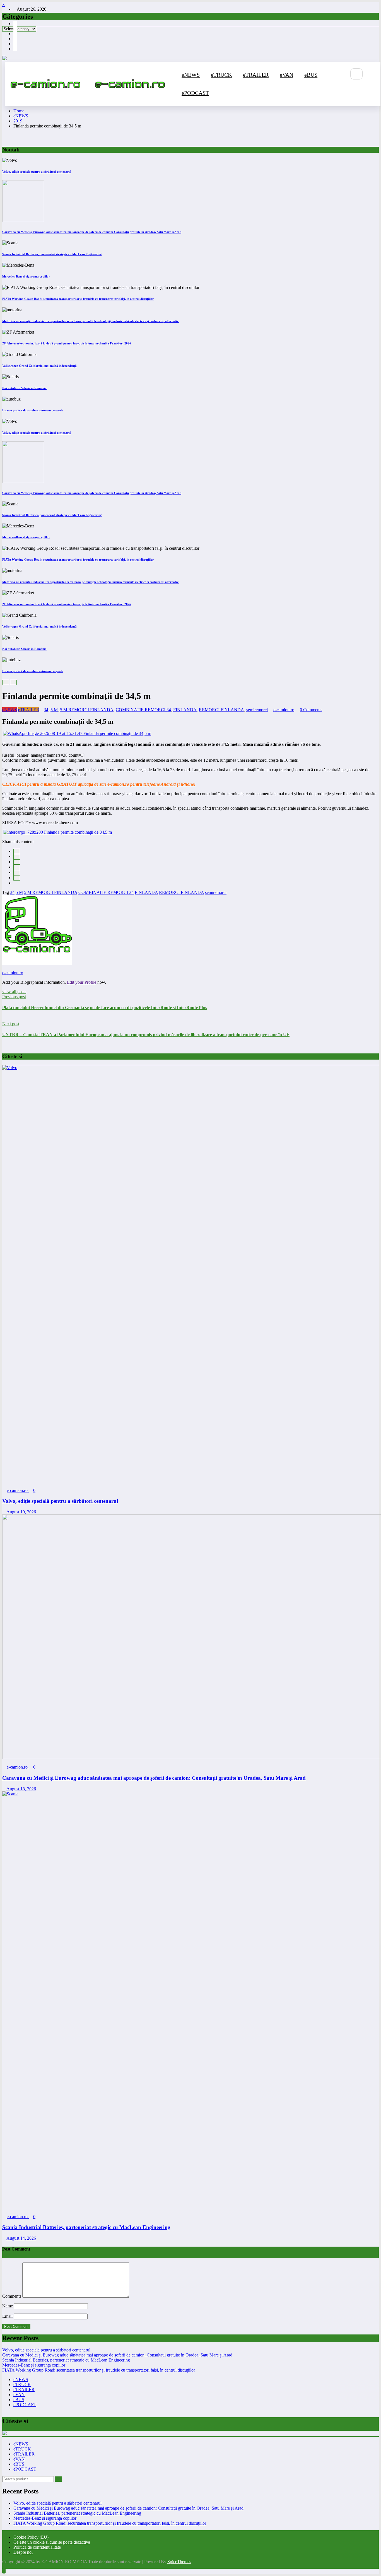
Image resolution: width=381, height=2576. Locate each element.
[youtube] (15, 34)
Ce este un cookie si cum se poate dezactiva (52, 2542)
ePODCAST (195, 93)
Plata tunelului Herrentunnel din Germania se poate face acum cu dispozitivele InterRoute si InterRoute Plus (105, 1008)
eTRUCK (221, 75)
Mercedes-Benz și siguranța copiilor (26, 276)
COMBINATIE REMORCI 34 (143, 710)
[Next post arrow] (4, 1045)
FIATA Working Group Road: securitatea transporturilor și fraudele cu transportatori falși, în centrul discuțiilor (78, 299)
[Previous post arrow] (4, 1019)
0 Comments (311, 710)
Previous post (14, 997)
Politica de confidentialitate (37, 2547)
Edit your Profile (82, 982)
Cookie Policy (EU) (31, 2537)
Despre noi (23, 2552)
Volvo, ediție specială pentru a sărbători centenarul (37, 172)
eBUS (311, 75)
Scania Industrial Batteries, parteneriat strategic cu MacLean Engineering (52, 254)
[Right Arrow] (13, 682)
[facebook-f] (15, 24)
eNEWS (191, 75)
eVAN (286, 75)
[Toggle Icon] (343, 93)
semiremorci (257, 710)
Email (8, 2316)
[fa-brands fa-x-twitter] (15, 39)
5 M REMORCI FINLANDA (87, 710)
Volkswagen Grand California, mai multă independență (39, 366)
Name (8, 2306)
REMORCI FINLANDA (221, 710)
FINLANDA (185, 710)
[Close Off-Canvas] (93, 84)
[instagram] (15, 29)
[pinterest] (17, 873)
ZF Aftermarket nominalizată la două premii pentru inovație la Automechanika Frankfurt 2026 (67, 343)
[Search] (356, 74)
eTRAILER (256, 75)
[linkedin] (17, 862)
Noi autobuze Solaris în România (24, 388)
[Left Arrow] (6, 682)
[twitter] (17, 857)
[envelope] (17, 867)
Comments (12, 2296)
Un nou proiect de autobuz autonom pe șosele (33, 410)
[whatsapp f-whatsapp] (15, 44)
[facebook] (17, 851)
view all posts (14, 992)
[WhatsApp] (17, 878)
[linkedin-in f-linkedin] (15, 49)
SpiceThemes (179, 2562)
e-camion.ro (284, 710)
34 (46, 710)
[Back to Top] (4, 2571)
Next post (11, 1024)
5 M (54, 710)
